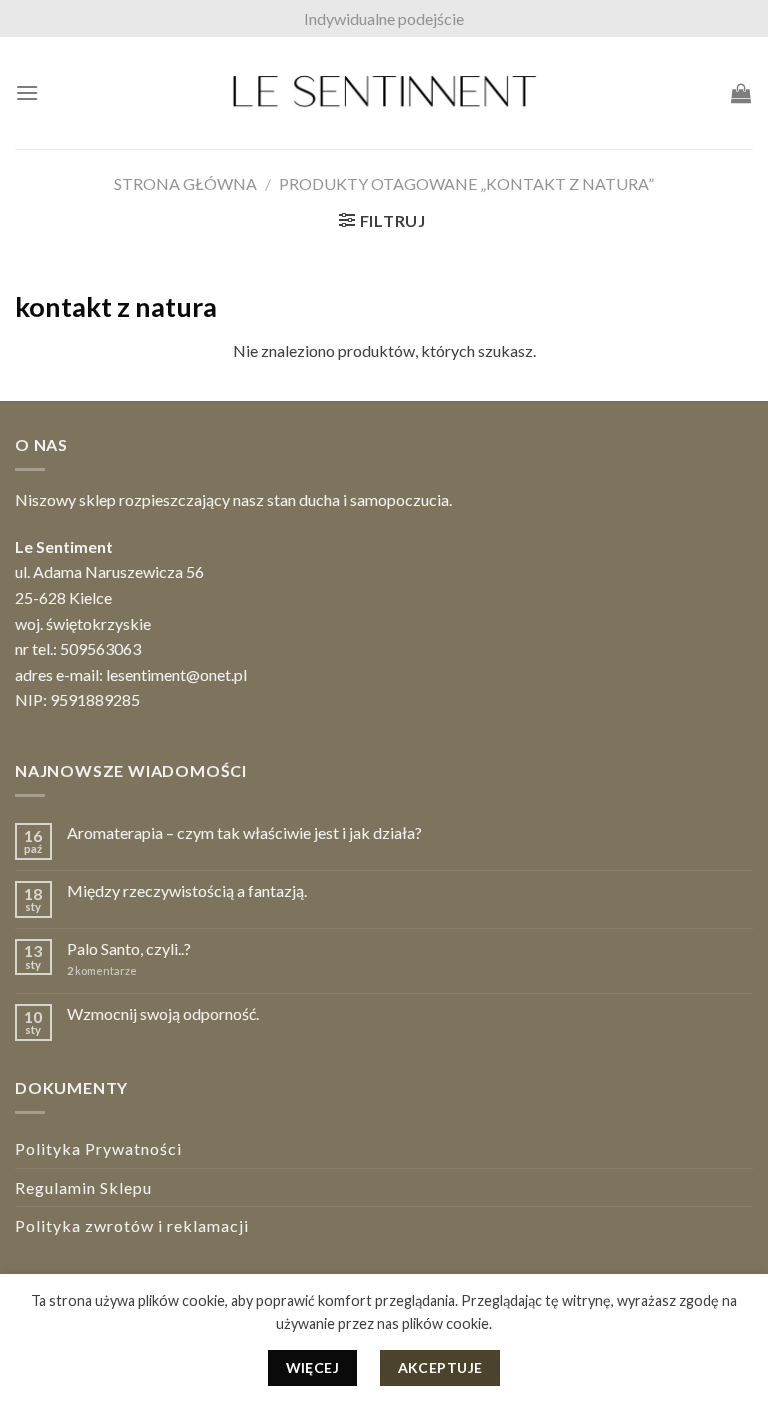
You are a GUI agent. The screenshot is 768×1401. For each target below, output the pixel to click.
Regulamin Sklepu (83, 1187)
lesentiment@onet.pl (176, 674)
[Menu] (27, 92)
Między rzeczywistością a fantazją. (187, 890)
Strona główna (185, 183)
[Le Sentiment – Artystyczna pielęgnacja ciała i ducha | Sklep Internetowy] (384, 93)
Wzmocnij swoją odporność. (163, 1013)
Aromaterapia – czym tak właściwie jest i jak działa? (244, 832)
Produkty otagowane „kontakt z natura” (466, 183)
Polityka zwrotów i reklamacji (132, 1225)
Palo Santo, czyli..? (129, 948)
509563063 (100, 648)
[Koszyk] (742, 93)
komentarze (102, 970)
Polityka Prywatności (98, 1148)
